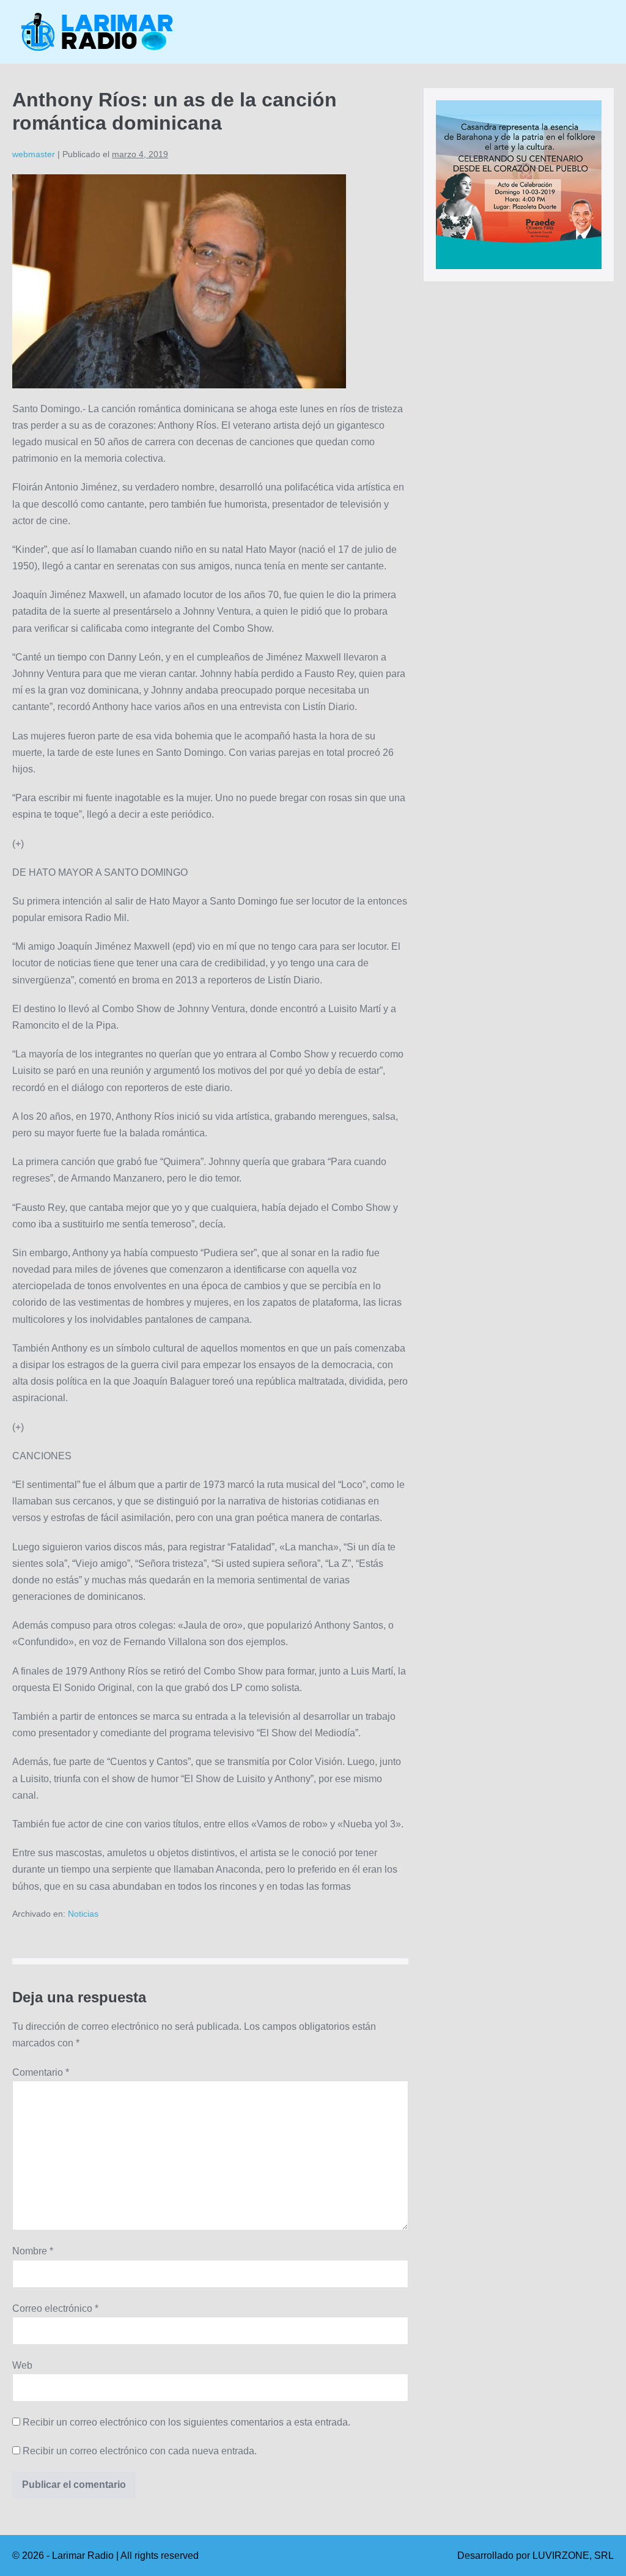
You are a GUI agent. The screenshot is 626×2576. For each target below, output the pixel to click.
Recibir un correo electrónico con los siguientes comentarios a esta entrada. (186, 2422)
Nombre (33, 2251)
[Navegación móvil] (610, 32)
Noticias (83, 1914)
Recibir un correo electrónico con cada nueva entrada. (140, 2451)
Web (22, 2365)
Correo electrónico (55, 2308)
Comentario (41, 2072)
